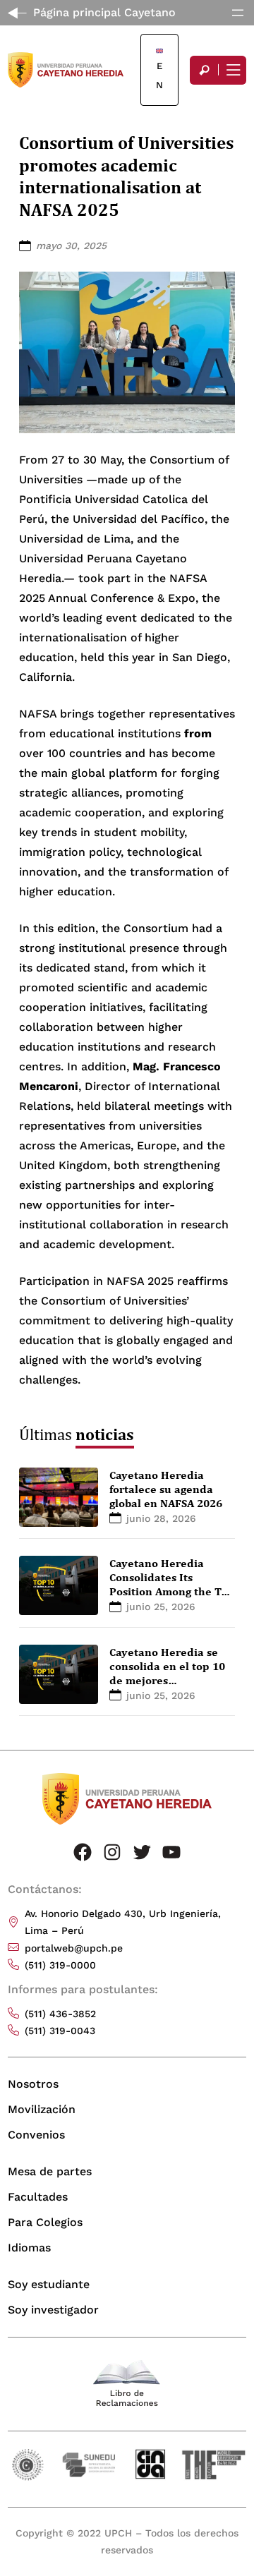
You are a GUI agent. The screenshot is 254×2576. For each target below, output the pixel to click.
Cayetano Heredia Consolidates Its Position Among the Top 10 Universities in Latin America (172, 1591)
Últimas (77, 1434)
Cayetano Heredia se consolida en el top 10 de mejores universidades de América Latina (167, 1680)
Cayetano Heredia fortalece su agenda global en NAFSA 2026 (166, 1489)
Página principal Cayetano (104, 12)
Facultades (38, 2197)
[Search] (204, 70)
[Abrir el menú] (238, 13)
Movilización (42, 2109)
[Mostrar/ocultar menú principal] (232, 70)
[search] (204, 70)
